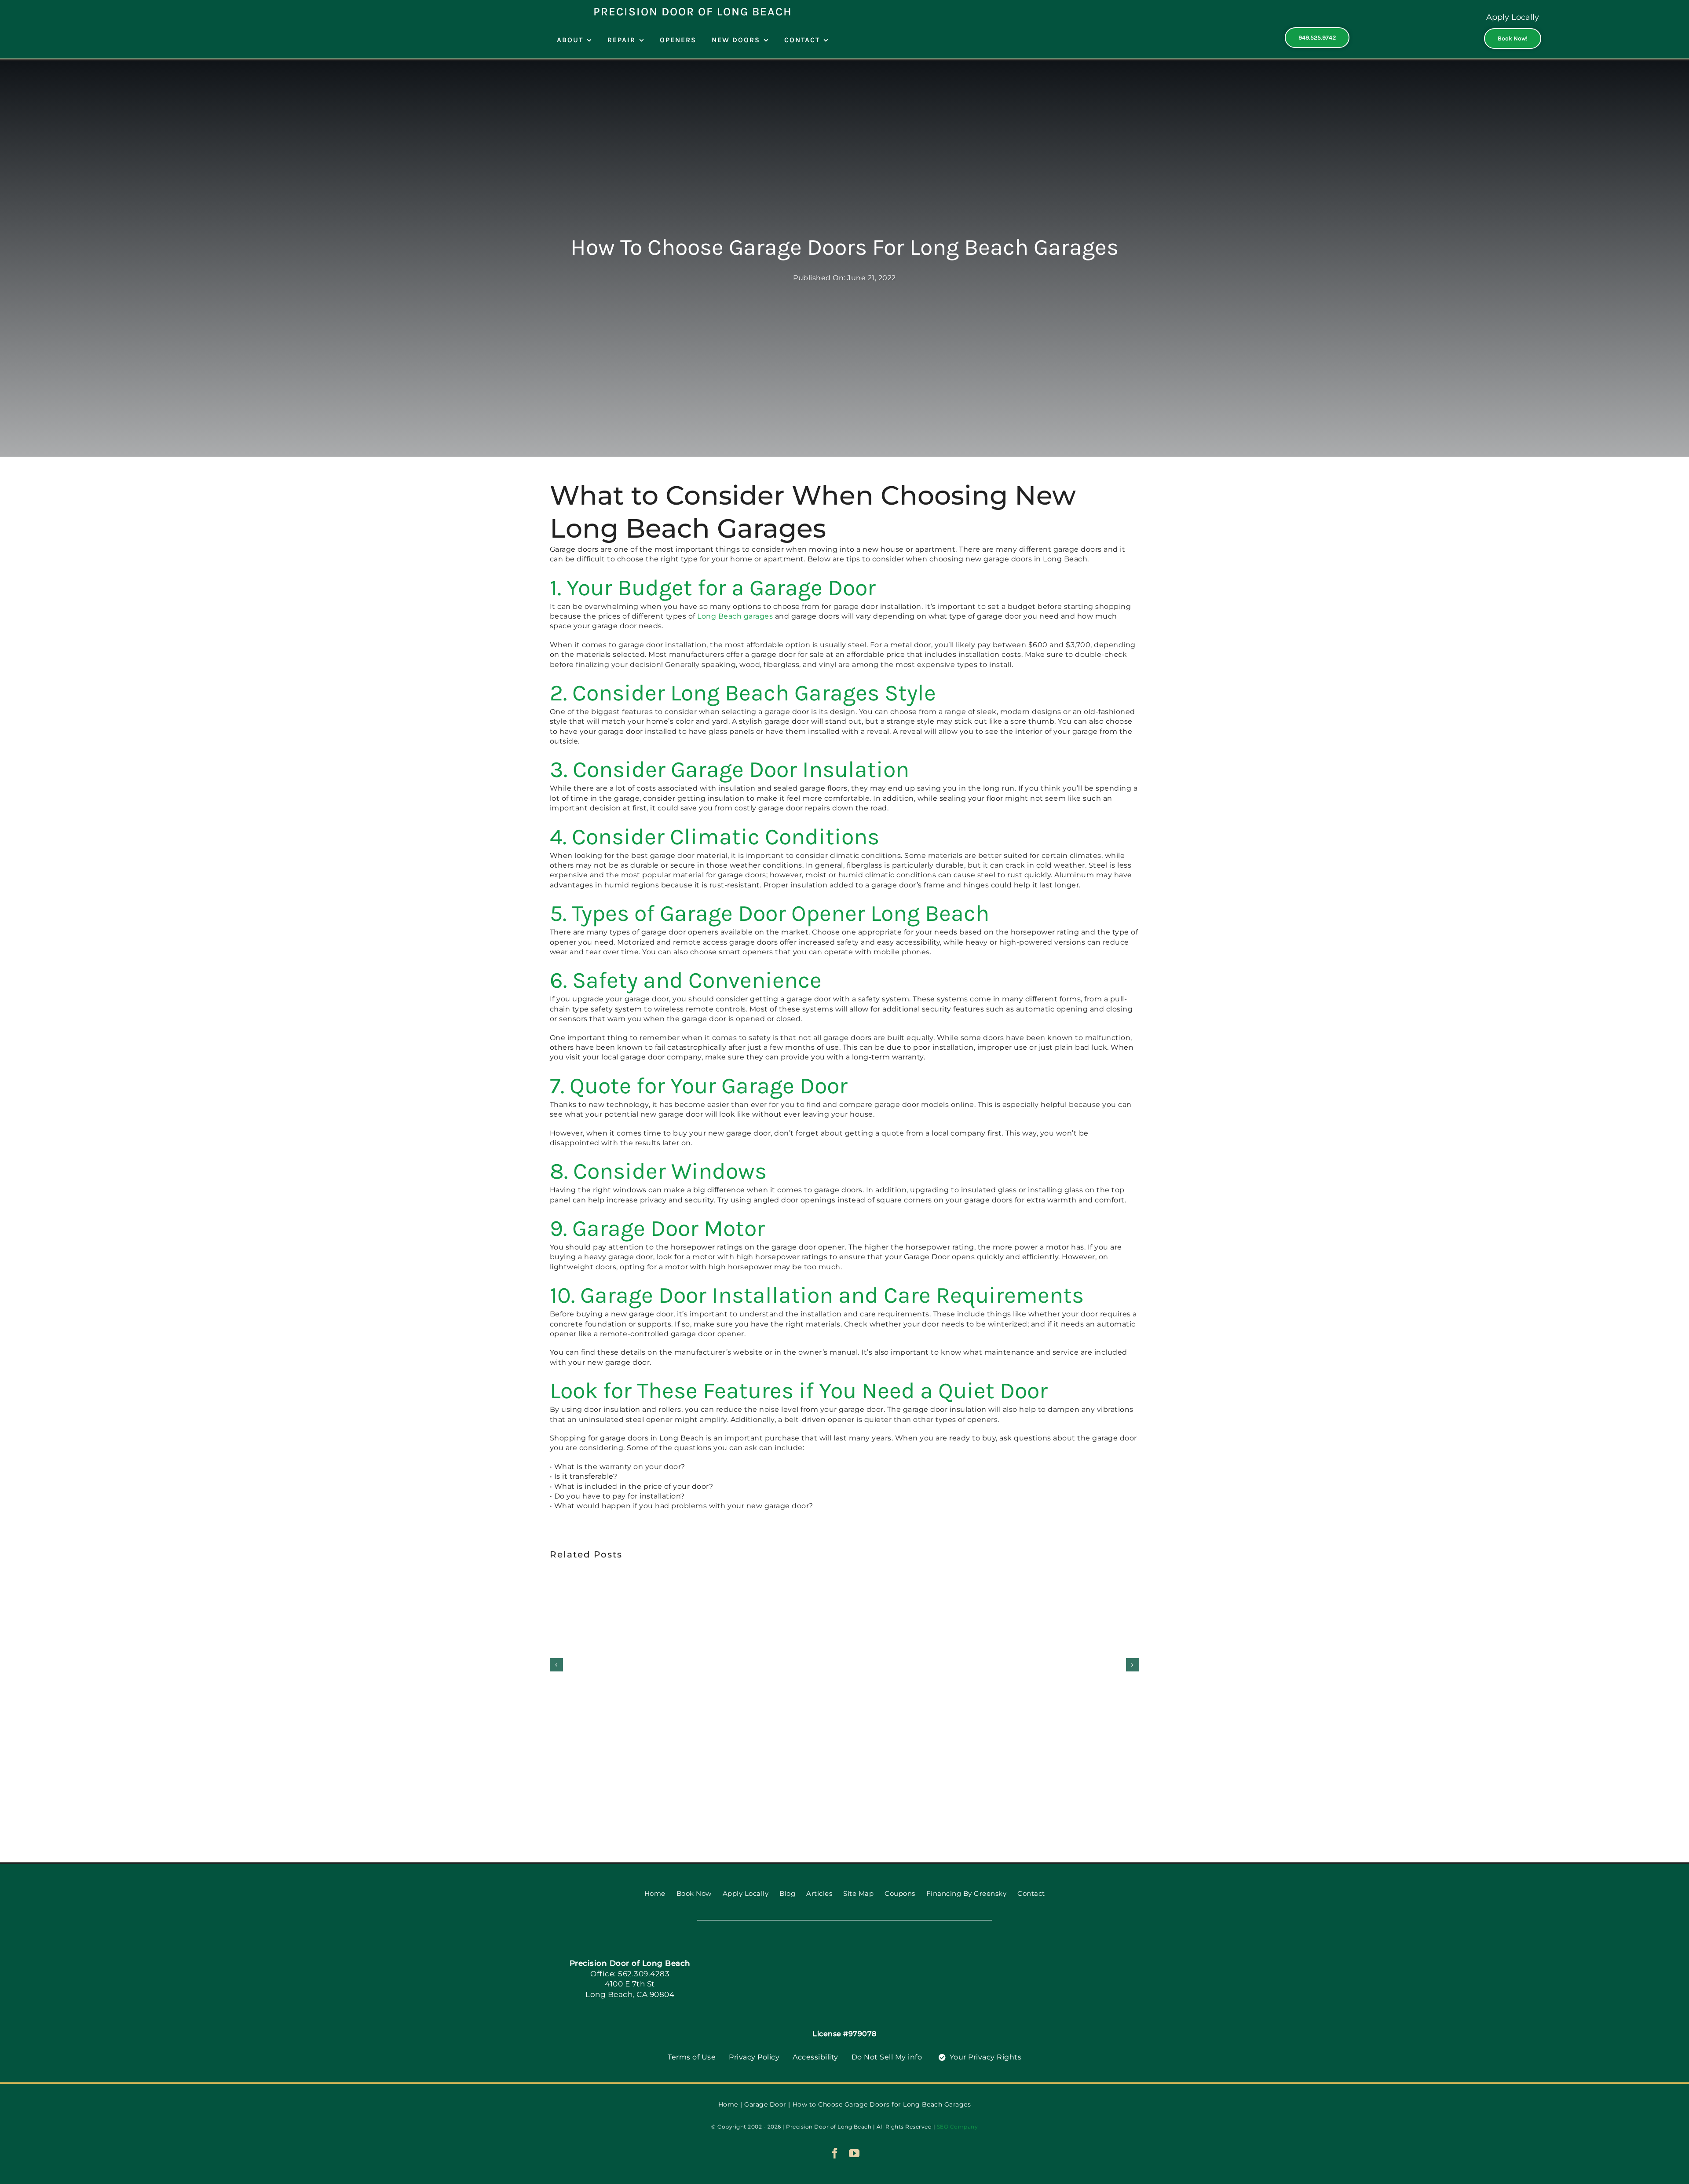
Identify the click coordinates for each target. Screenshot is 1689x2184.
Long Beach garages (735, 616)
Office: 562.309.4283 (630, 1974)
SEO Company (958, 2127)
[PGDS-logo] (844, 1951)
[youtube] (854, 2153)
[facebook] (835, 2153)
